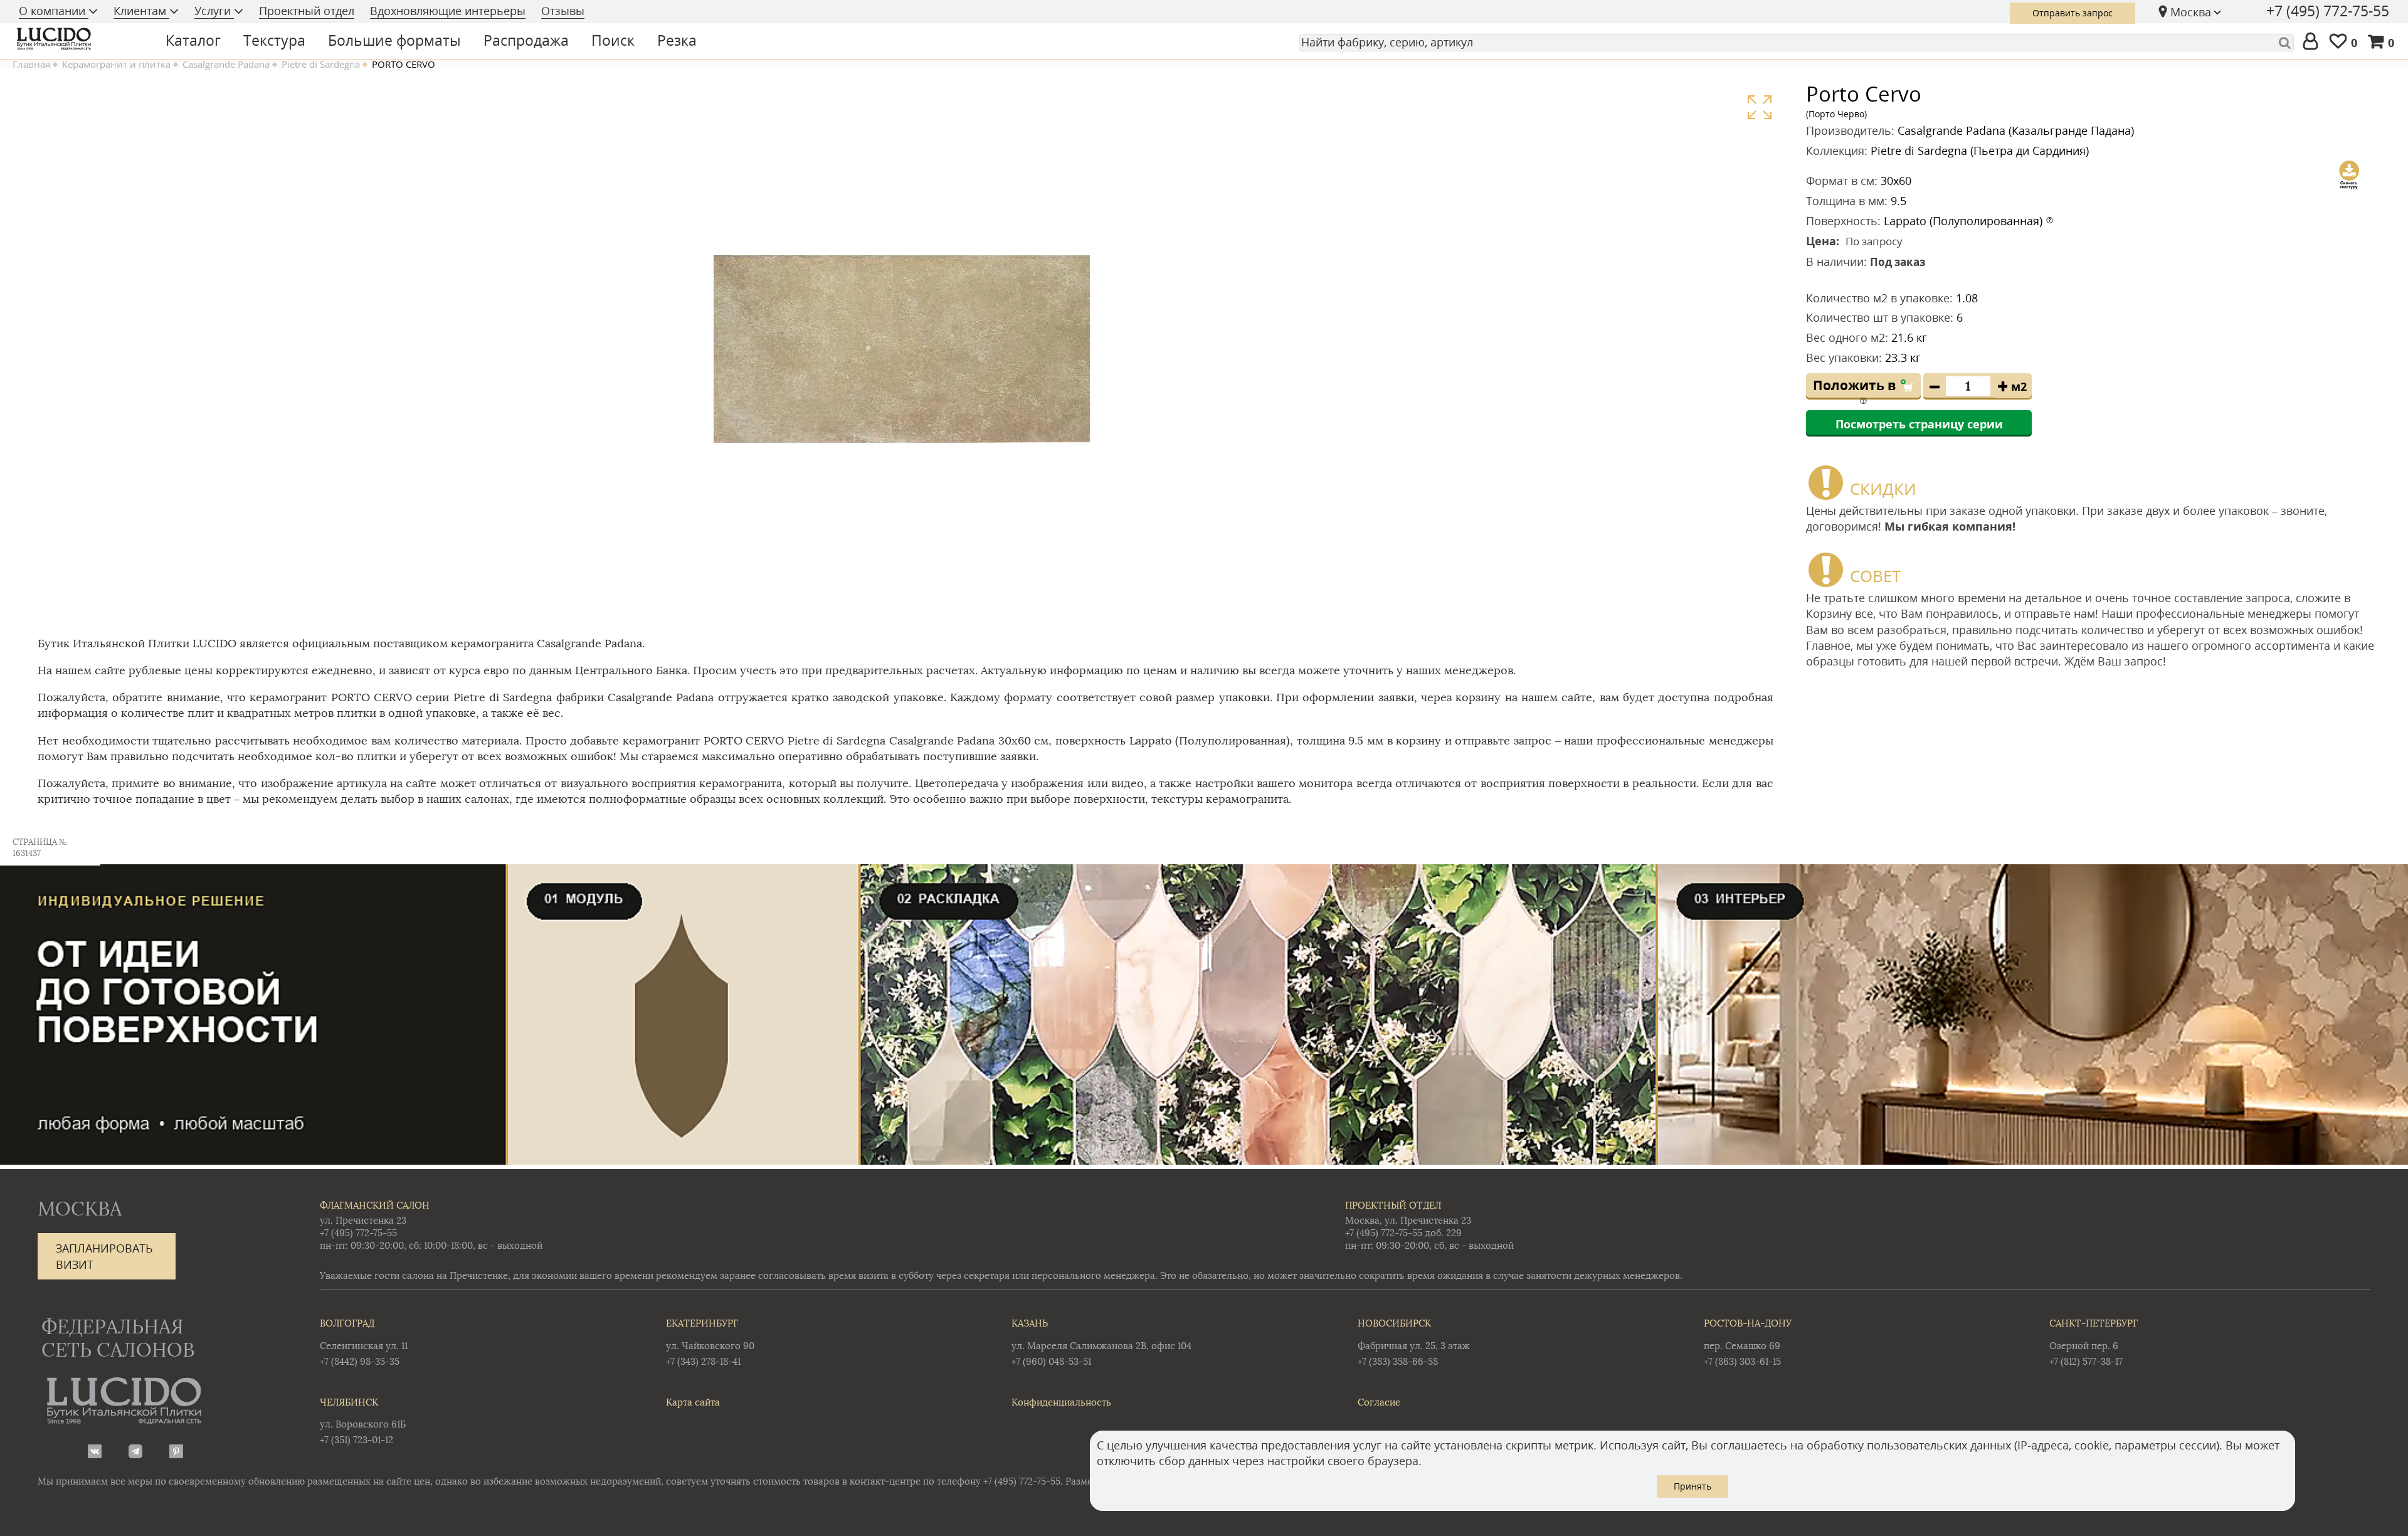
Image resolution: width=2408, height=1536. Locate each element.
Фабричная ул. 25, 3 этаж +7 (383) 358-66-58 (1414, 1342)
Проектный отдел (307, 11)
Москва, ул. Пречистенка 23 (1408, 1220)
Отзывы (563, 11)
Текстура (274, 40)
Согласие (1379, 1402)
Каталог (193, 40)
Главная (31, 64)
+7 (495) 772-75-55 (2328, 11)
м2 (2019, 386)
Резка (677, 40)
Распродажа (526, 40)
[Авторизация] (2313, 42)
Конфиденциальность (1061, 1402)
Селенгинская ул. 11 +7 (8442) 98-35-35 (364, 1342)
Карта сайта (693, 1402)
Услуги (214, 11)
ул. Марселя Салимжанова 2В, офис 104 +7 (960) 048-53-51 (1101, 1342)
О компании (54, 11)
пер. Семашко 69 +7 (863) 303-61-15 (1748, 1342)
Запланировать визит (104, 1256)
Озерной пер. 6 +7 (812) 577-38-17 (2094, 1342)
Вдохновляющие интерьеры (448, 11)
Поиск (613, 40)
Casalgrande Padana (226, 64)
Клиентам (141, 11)
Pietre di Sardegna (321, 64)
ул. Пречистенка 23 (363, 1220)
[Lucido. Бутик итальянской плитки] (78, 39)
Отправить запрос (2073, 13)
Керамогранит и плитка (116, 64)
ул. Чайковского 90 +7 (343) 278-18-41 (710, 1342)
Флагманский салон (375, 1205)
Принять (1692, 1486)
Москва (2191, 12)
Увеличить (1759, 108)
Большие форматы (394, 40)
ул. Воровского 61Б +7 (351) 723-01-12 (363, 1421)
